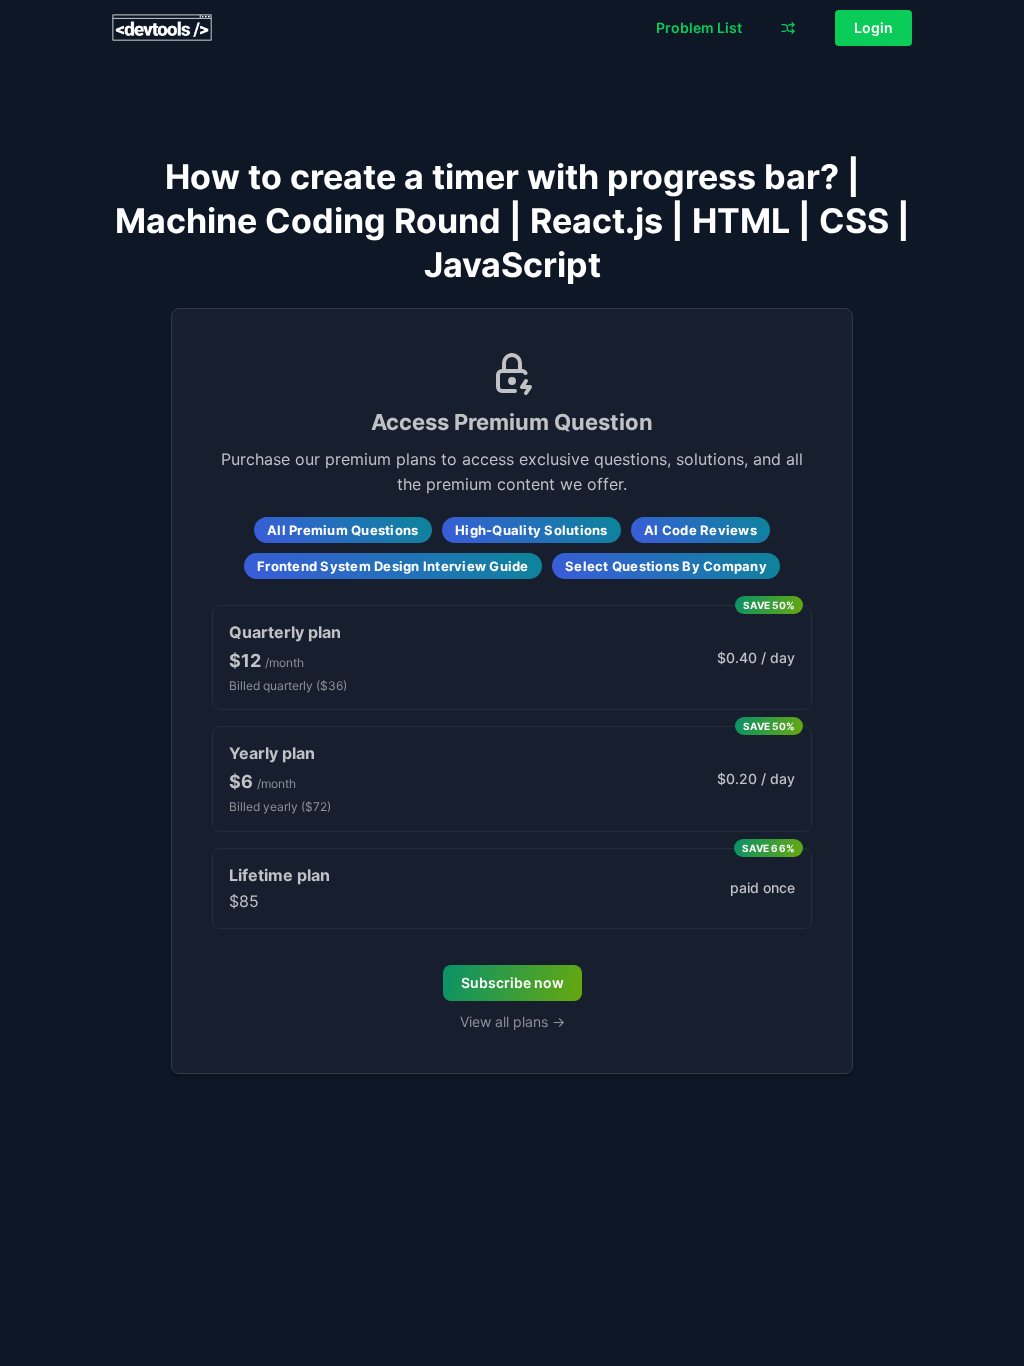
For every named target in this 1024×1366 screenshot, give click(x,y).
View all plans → (512, 1021)
